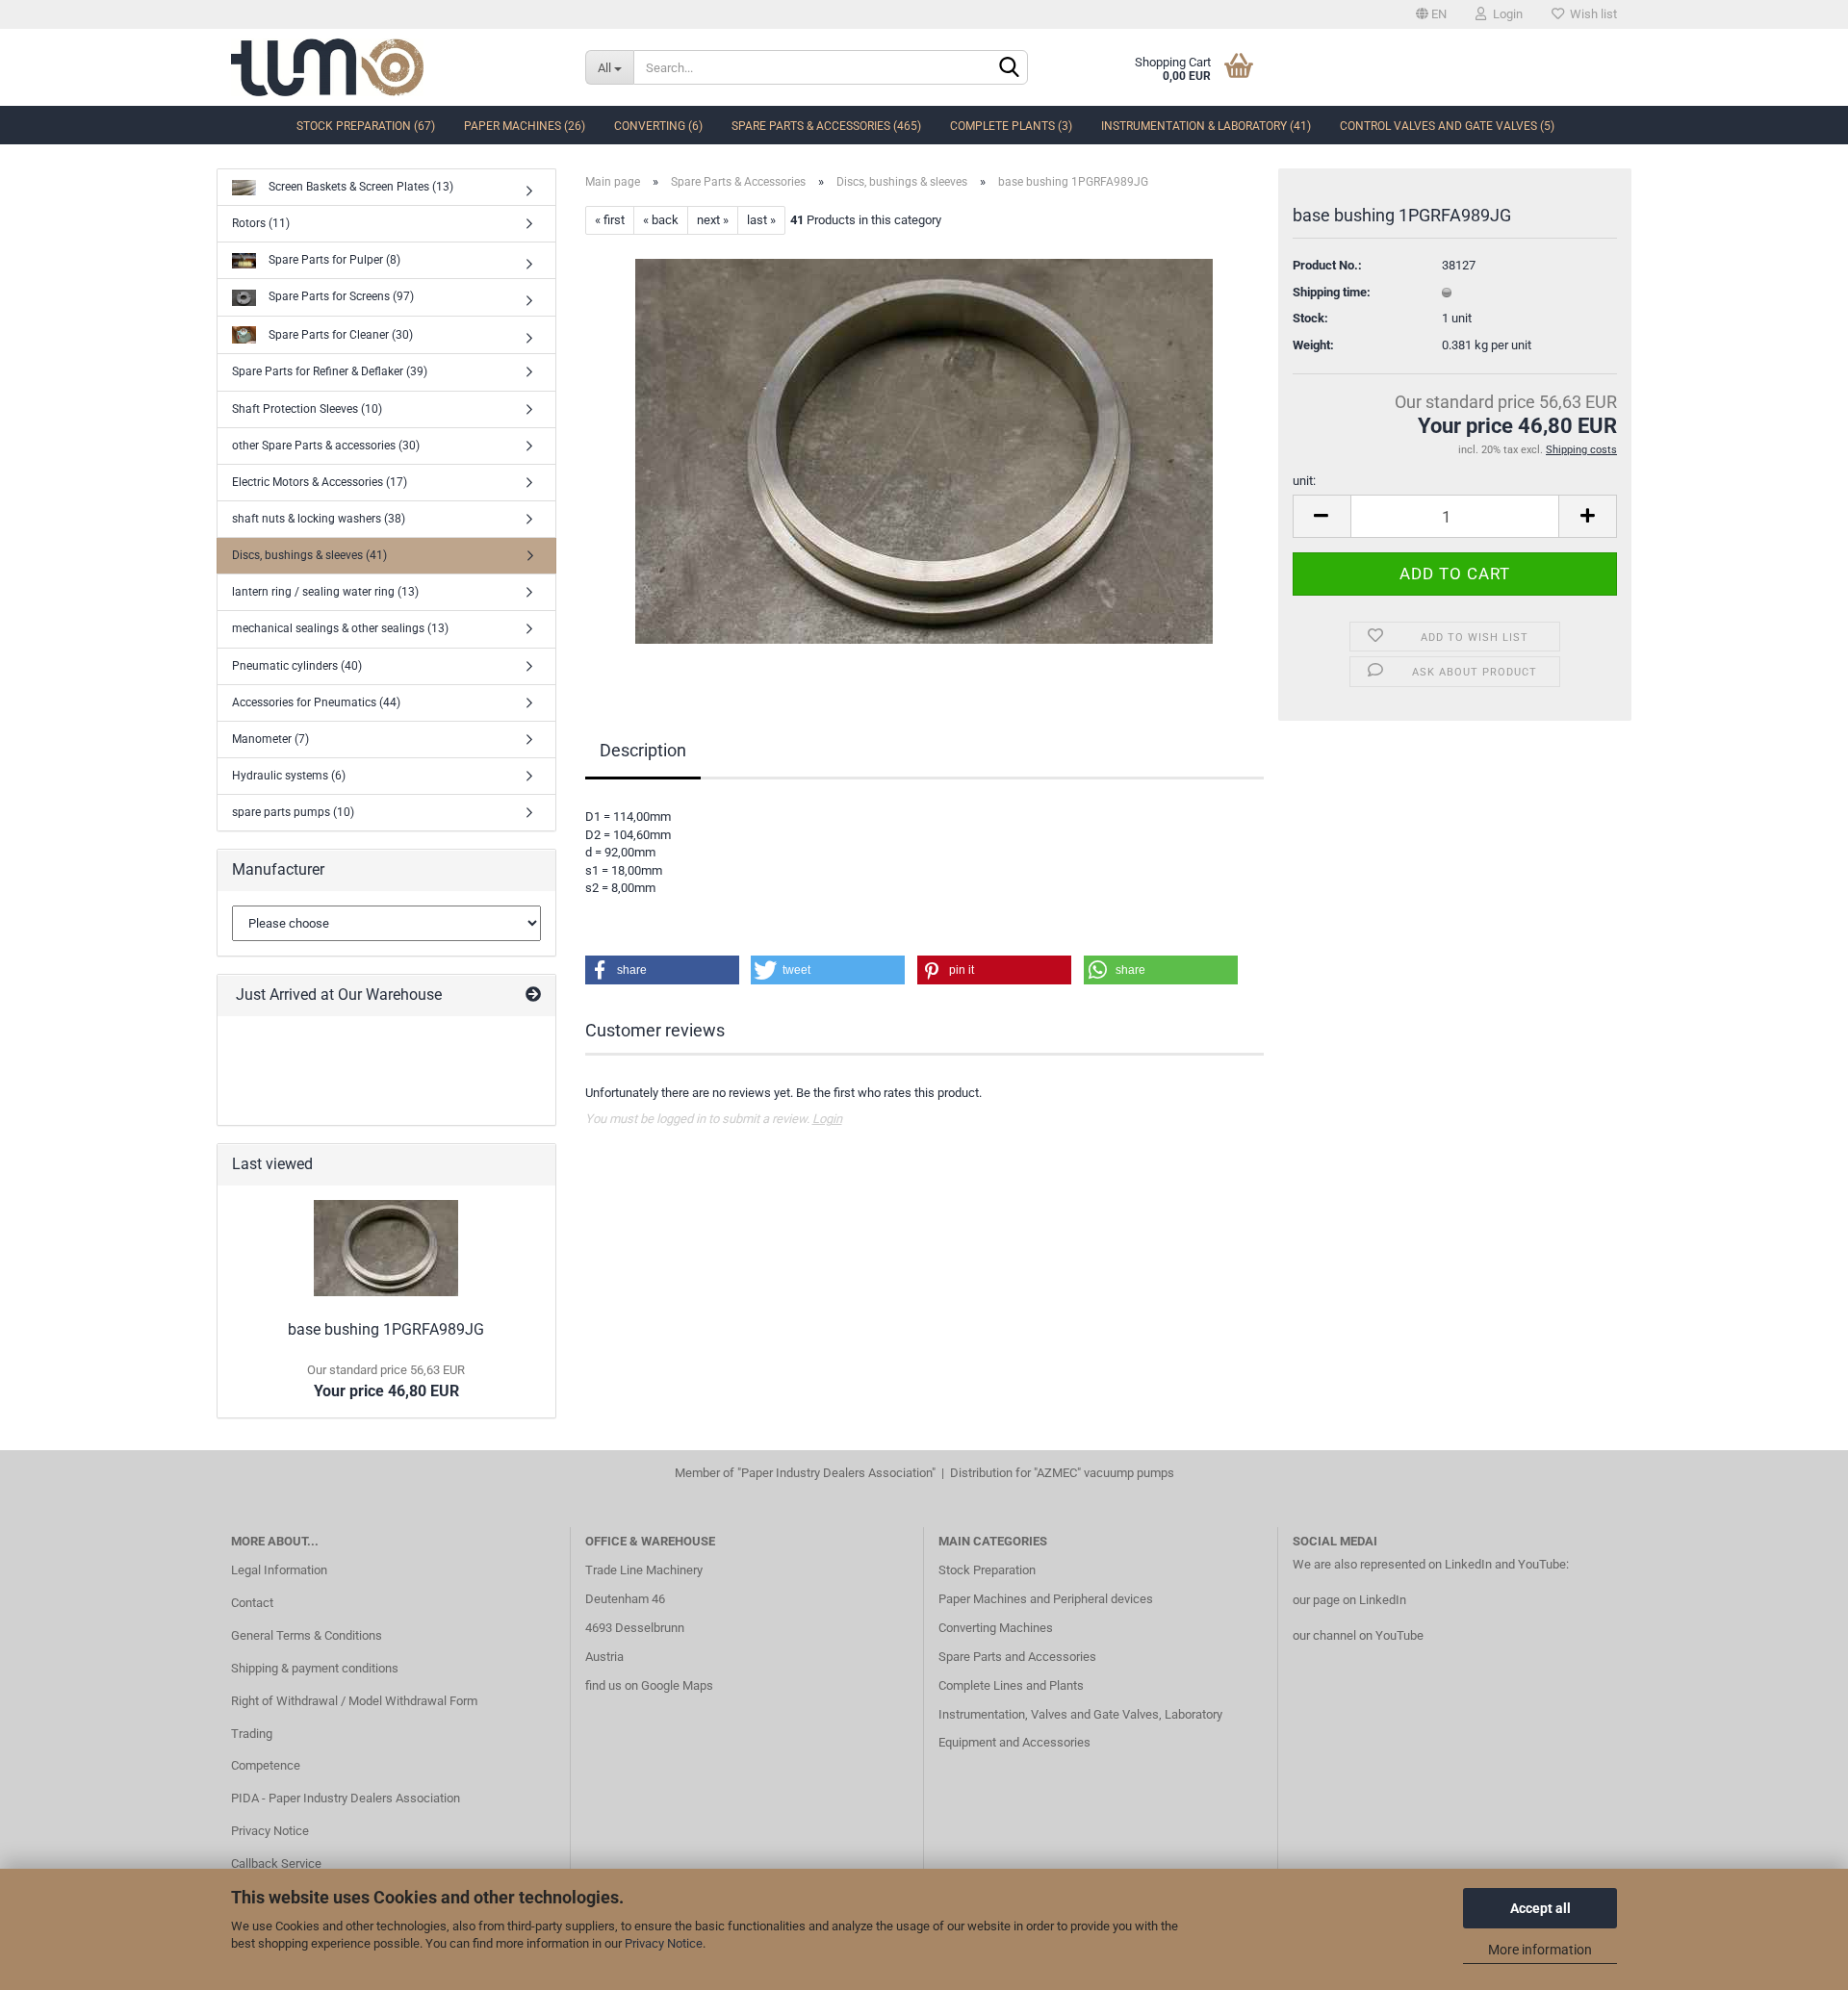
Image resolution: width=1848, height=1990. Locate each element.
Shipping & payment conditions (315, 1668)
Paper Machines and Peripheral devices (1046, 1599)
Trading (252, 1734)
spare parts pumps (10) (293, 812)
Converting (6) (658, 126)
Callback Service (276, 1863)
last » (761, 220)
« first (610, 220)
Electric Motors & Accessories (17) (320, 482)
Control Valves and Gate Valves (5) (1447, 126)
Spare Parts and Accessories (1017, 1657)
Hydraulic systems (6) (289, 776)
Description (643, 750)
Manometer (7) (270, 739)
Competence (266, 1765)
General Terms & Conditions (307, 1635)
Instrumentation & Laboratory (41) (1206, 126)
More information (1540, 1950)
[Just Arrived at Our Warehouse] (533, 995)
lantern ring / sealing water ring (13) (325, 592)
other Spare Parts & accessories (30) (326, 446)
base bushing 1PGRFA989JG (386, 1329)
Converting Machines (996, 1628)
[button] (662, 970)
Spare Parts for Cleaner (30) (339, 334)
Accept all (1540, 1908)
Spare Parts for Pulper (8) (333, 260)
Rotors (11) (261, 223)
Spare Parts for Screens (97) (340, 296)
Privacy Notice (664, 1943)
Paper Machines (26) (525, 126)
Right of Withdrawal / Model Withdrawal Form (354, 1701)
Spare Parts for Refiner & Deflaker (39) (330, 371)
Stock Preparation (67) (366, 126)
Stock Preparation (987, 1570)
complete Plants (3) (1011, 126)
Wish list (1591, 14)
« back (661, 220)
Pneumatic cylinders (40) (297, 666)
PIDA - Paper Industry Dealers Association (346, 1798)
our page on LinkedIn (1349, 1600)
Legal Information (279, 1570)
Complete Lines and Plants (1011, 1685)
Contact (252, 1603)
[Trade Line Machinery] (394, 67)
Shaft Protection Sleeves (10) (307, 409)
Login (1505, 14)
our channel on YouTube (1358, 1635)
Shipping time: (1332, 292)
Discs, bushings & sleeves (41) (309, 555)
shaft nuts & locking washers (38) (319, 519)
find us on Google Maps (649, 1685)
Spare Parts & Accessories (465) (826, 126)
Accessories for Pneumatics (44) (316, 702)
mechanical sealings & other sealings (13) (340, 628)
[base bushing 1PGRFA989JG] (924, 451)
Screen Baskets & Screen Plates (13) (359, 187)
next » (713, 220)
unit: (1304, 481)
